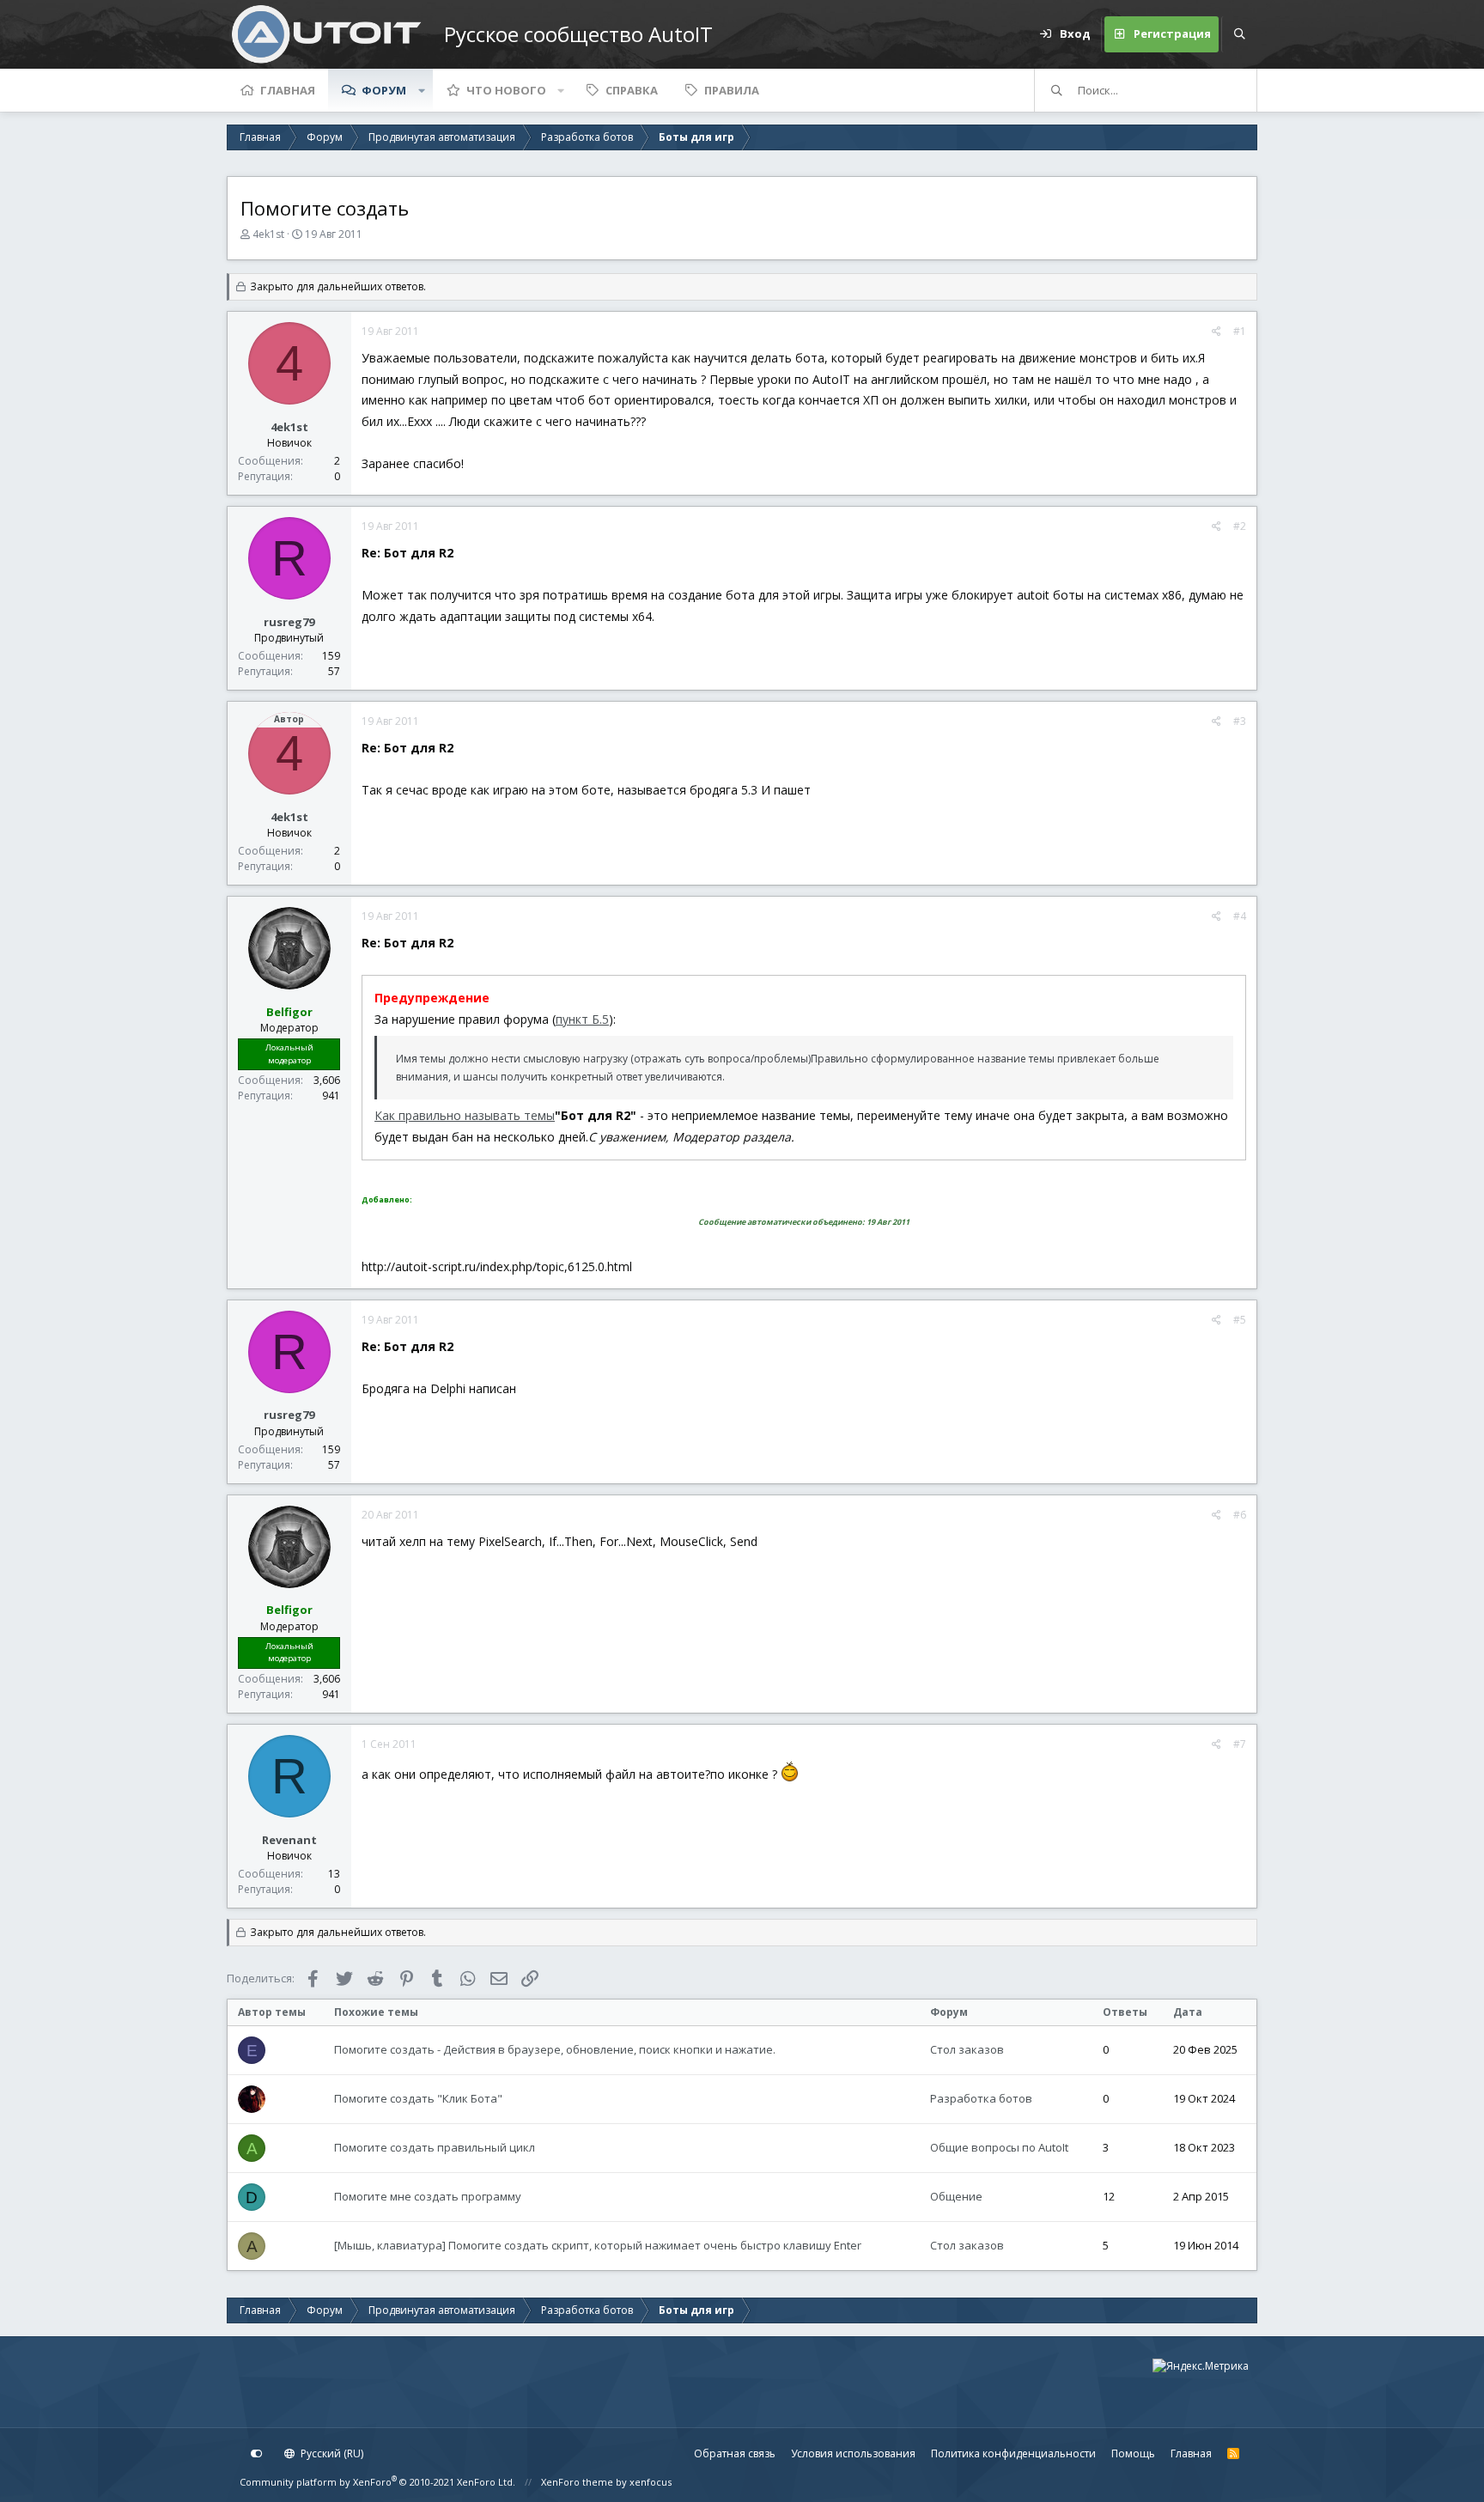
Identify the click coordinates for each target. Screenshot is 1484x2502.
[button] (422, 90)
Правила (732, 90)
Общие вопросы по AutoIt (999, 2147)
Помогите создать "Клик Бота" (418, 2098)
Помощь (1133, 2453)
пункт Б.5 (582, 1019)
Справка (632, 90)
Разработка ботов (981, 2098)
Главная (288, 90)
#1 (1240, 331)
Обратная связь (735, 2453)
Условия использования (853, 2453)
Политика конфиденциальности (1013, 2453)
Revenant (289, 1840)
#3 (1240, 721)
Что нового (506, 90)
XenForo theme (577, 2482)
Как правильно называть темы (465, 1115)
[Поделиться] (1216, 332)
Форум (384, 90)
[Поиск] (1239, 34)
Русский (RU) (331, 2453)
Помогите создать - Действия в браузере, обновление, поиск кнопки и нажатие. (555, 2049)
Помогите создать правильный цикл (435, 2147)
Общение (956, 2196)
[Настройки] (257, 2454)
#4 (1240, 916)
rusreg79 (289, 622)
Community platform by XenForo (377, 2482)
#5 (1240, 1320)
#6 (1240, 1515)
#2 (1240, 526)
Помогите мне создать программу (428, 2196)
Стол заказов (967, 2049)
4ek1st (268, 234)
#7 (1240, 1744)
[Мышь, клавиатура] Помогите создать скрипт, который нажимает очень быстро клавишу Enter (598, 2245)
